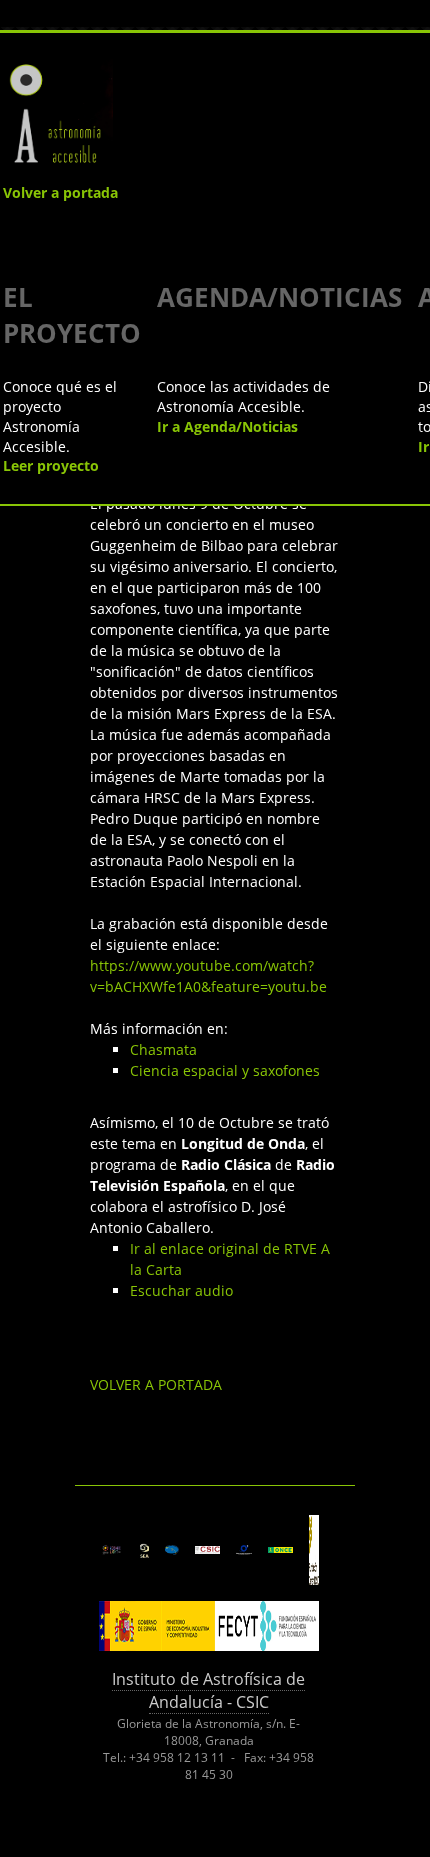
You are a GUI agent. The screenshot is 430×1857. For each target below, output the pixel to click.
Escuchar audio (181, 1290)
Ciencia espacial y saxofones (225, 1070)
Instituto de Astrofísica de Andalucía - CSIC (208, 1690)
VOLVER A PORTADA (156, 1384)
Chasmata (163, 1049)
